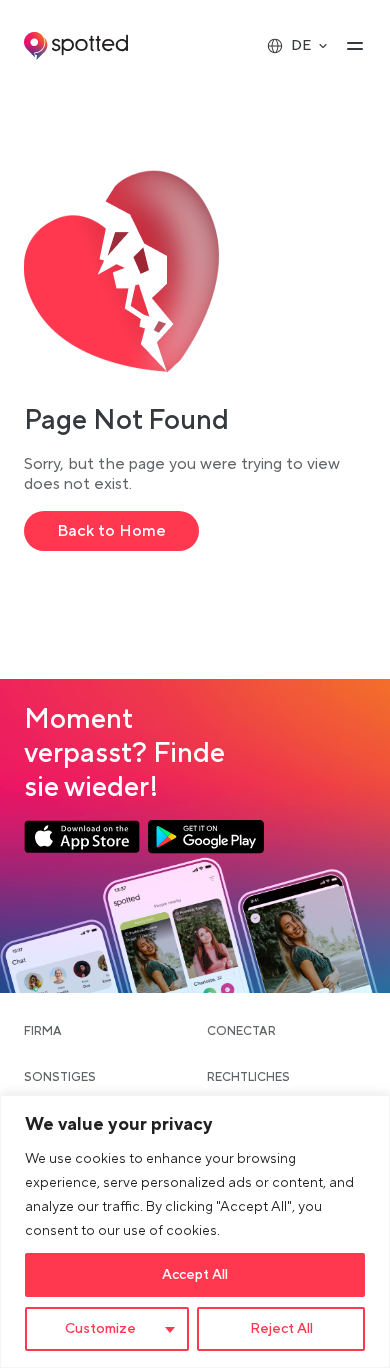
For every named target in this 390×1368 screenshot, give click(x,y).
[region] (195, 1231)
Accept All (195, 1275)
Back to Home (111, 531)
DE (301, 46)
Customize (100, 1329)
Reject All (281, 1329)
